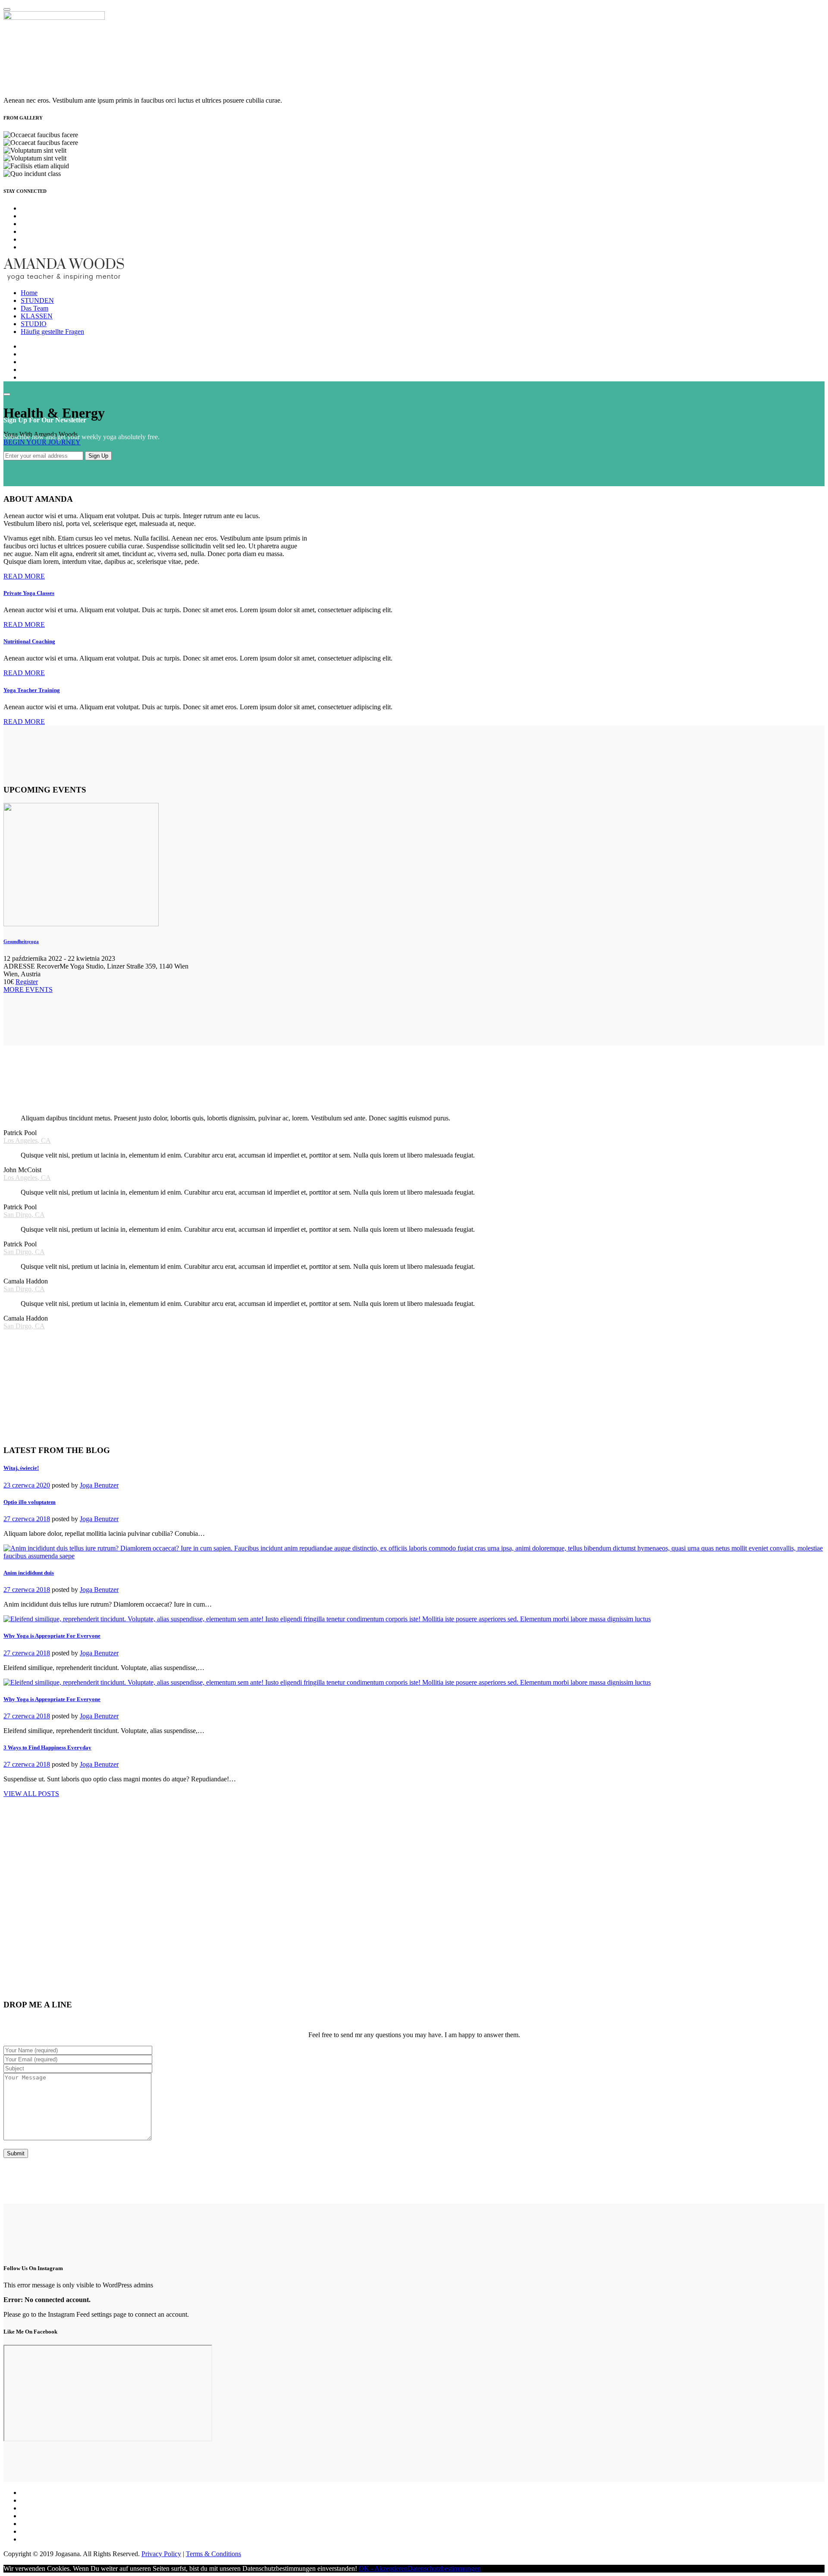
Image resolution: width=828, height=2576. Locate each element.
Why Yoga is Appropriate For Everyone (52, 1636)
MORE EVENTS (28, 989)
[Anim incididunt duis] (414, 1556)
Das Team (34, 308)
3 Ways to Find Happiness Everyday (47, 1747)
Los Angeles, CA (27, 1140)
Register (27, 982)
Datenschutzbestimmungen (444, 2568)
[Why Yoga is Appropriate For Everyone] (327, 1619)
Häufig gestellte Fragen (52, 332)
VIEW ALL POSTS (31, 1794)
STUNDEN (37, 300)
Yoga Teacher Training (32, 690)
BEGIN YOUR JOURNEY (42, 442)
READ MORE (24, 576)
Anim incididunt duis (29, 1573)
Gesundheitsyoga (21, 941)
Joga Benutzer (99, 1485)
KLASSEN (37, 316)
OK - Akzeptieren (383, 2568)
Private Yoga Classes (29, 593)
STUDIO (34, 324)
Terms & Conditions (213, 2554)
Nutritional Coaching (29, 641)
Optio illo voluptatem (30, 1502)
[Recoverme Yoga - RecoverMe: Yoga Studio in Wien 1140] (64, 278)
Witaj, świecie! (21, 1468)
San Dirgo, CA (24, 1215)
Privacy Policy (161, 2554)
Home (29, 293)
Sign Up (98, 456)
